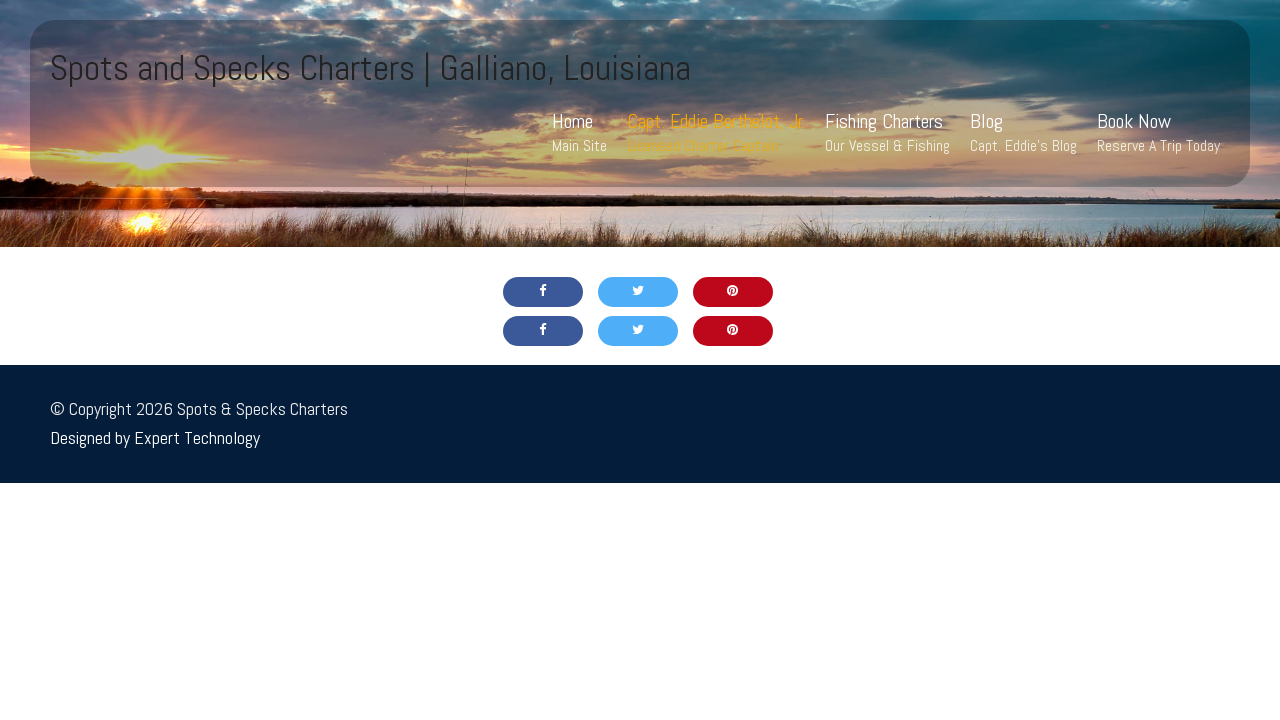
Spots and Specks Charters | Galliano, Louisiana (370, 68)
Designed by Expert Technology (155, 437)
